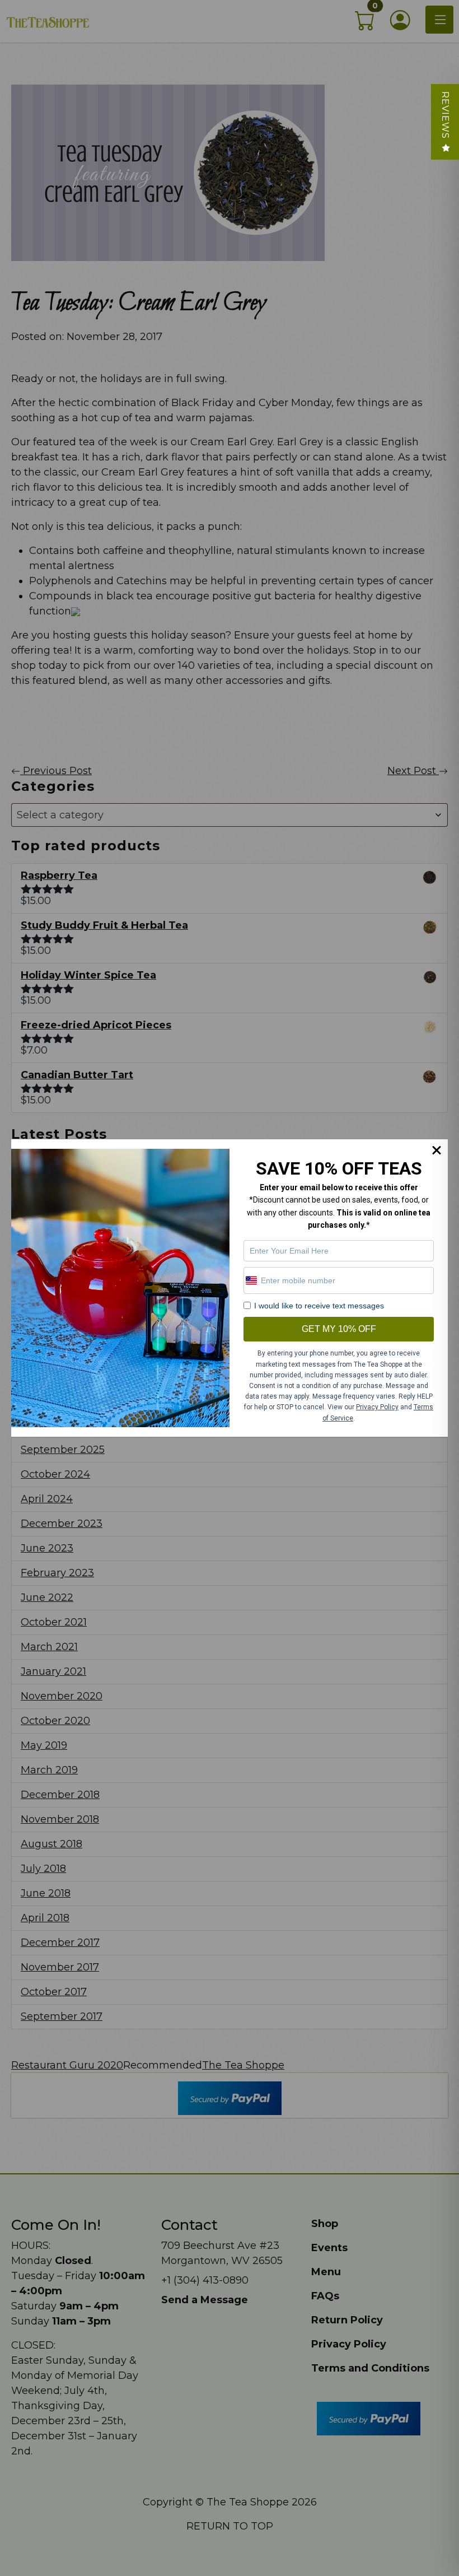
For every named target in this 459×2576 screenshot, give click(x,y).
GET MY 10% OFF (339, 1329)
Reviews (445, 115)
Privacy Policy (377, 1407)
